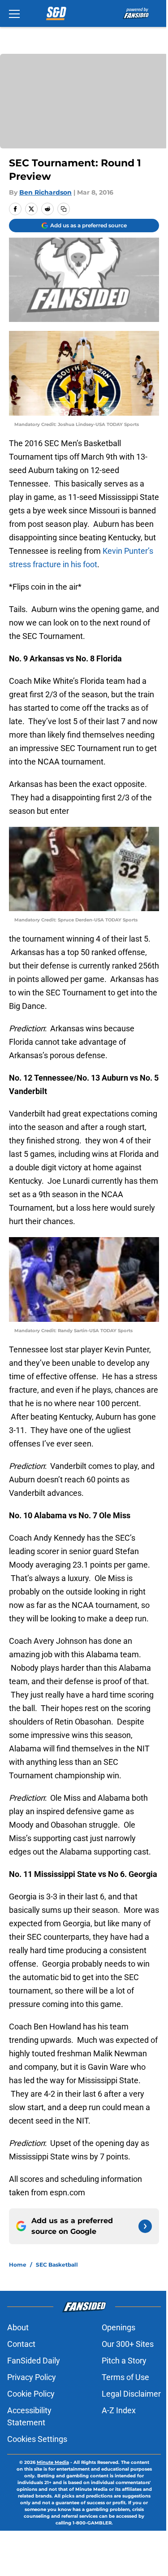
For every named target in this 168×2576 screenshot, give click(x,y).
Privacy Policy (32, 2377)
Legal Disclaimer (131, 2394)
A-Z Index (119, 2410)
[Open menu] (14, 13)
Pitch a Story (124, 2361)
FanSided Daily (34, 2361)
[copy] (64, 209)
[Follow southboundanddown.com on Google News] (145, 2226)
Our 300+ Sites (128, 2344)
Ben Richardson (45, 192)
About (18, 2327)
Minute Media (53, 2462)
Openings (118, 2327)
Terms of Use (125, 2377)
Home (18, 2265)
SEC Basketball (57, 2265)
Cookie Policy (31, 2394)
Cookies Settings (37, 2439)
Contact (21, 2344)
